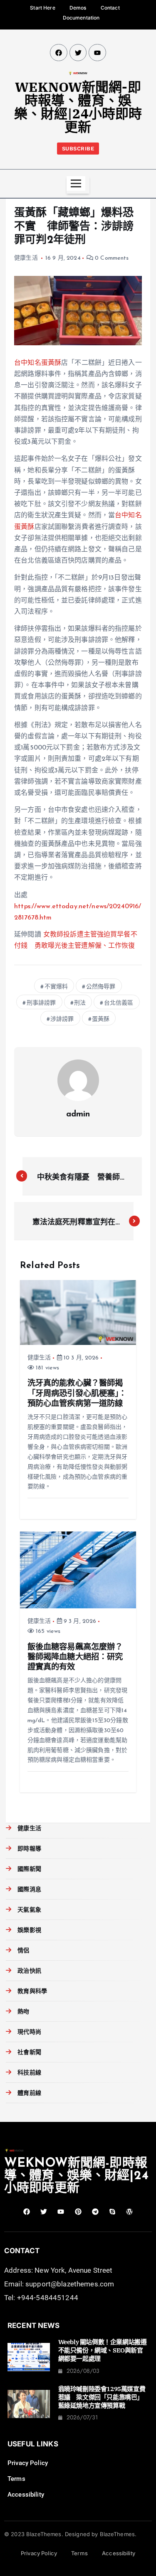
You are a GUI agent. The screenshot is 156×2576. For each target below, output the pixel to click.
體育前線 (29, 2093)
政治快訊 (29, 1971)
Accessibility (26, 2495)
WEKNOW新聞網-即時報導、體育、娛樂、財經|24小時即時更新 (78, 107)
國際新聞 (29, 1869)
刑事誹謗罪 (41, 1003)
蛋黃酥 (101, 1019)
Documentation (81, 18)
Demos (78, 8)
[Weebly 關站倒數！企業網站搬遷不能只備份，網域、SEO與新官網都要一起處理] (29, 2357)
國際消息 (29, 1890)
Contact (110, 8)
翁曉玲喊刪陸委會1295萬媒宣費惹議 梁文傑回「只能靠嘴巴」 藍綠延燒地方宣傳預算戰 (102, 2397)
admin (78, 1114)
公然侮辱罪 (101, 987)
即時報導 (29, 1849)
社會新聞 (29, 2053)
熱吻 (23, 2012)
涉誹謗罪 (62, 1019)
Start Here (42, 8)
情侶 (23, 1951)
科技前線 (29, 2073)
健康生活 (26, 258)
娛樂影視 (29, 1931)
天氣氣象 (29, 1910)
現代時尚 (29, 2032)
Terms (16, 2479)
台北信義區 (119, 1003)
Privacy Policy (28, 2463)
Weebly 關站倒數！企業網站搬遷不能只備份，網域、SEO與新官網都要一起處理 (103, 2350)
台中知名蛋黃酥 (38, 363)
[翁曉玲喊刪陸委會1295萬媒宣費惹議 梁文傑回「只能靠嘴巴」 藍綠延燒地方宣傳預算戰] (29, 2404)
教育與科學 (32, 1992)
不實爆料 (56, 987)
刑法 (80, 1003)
